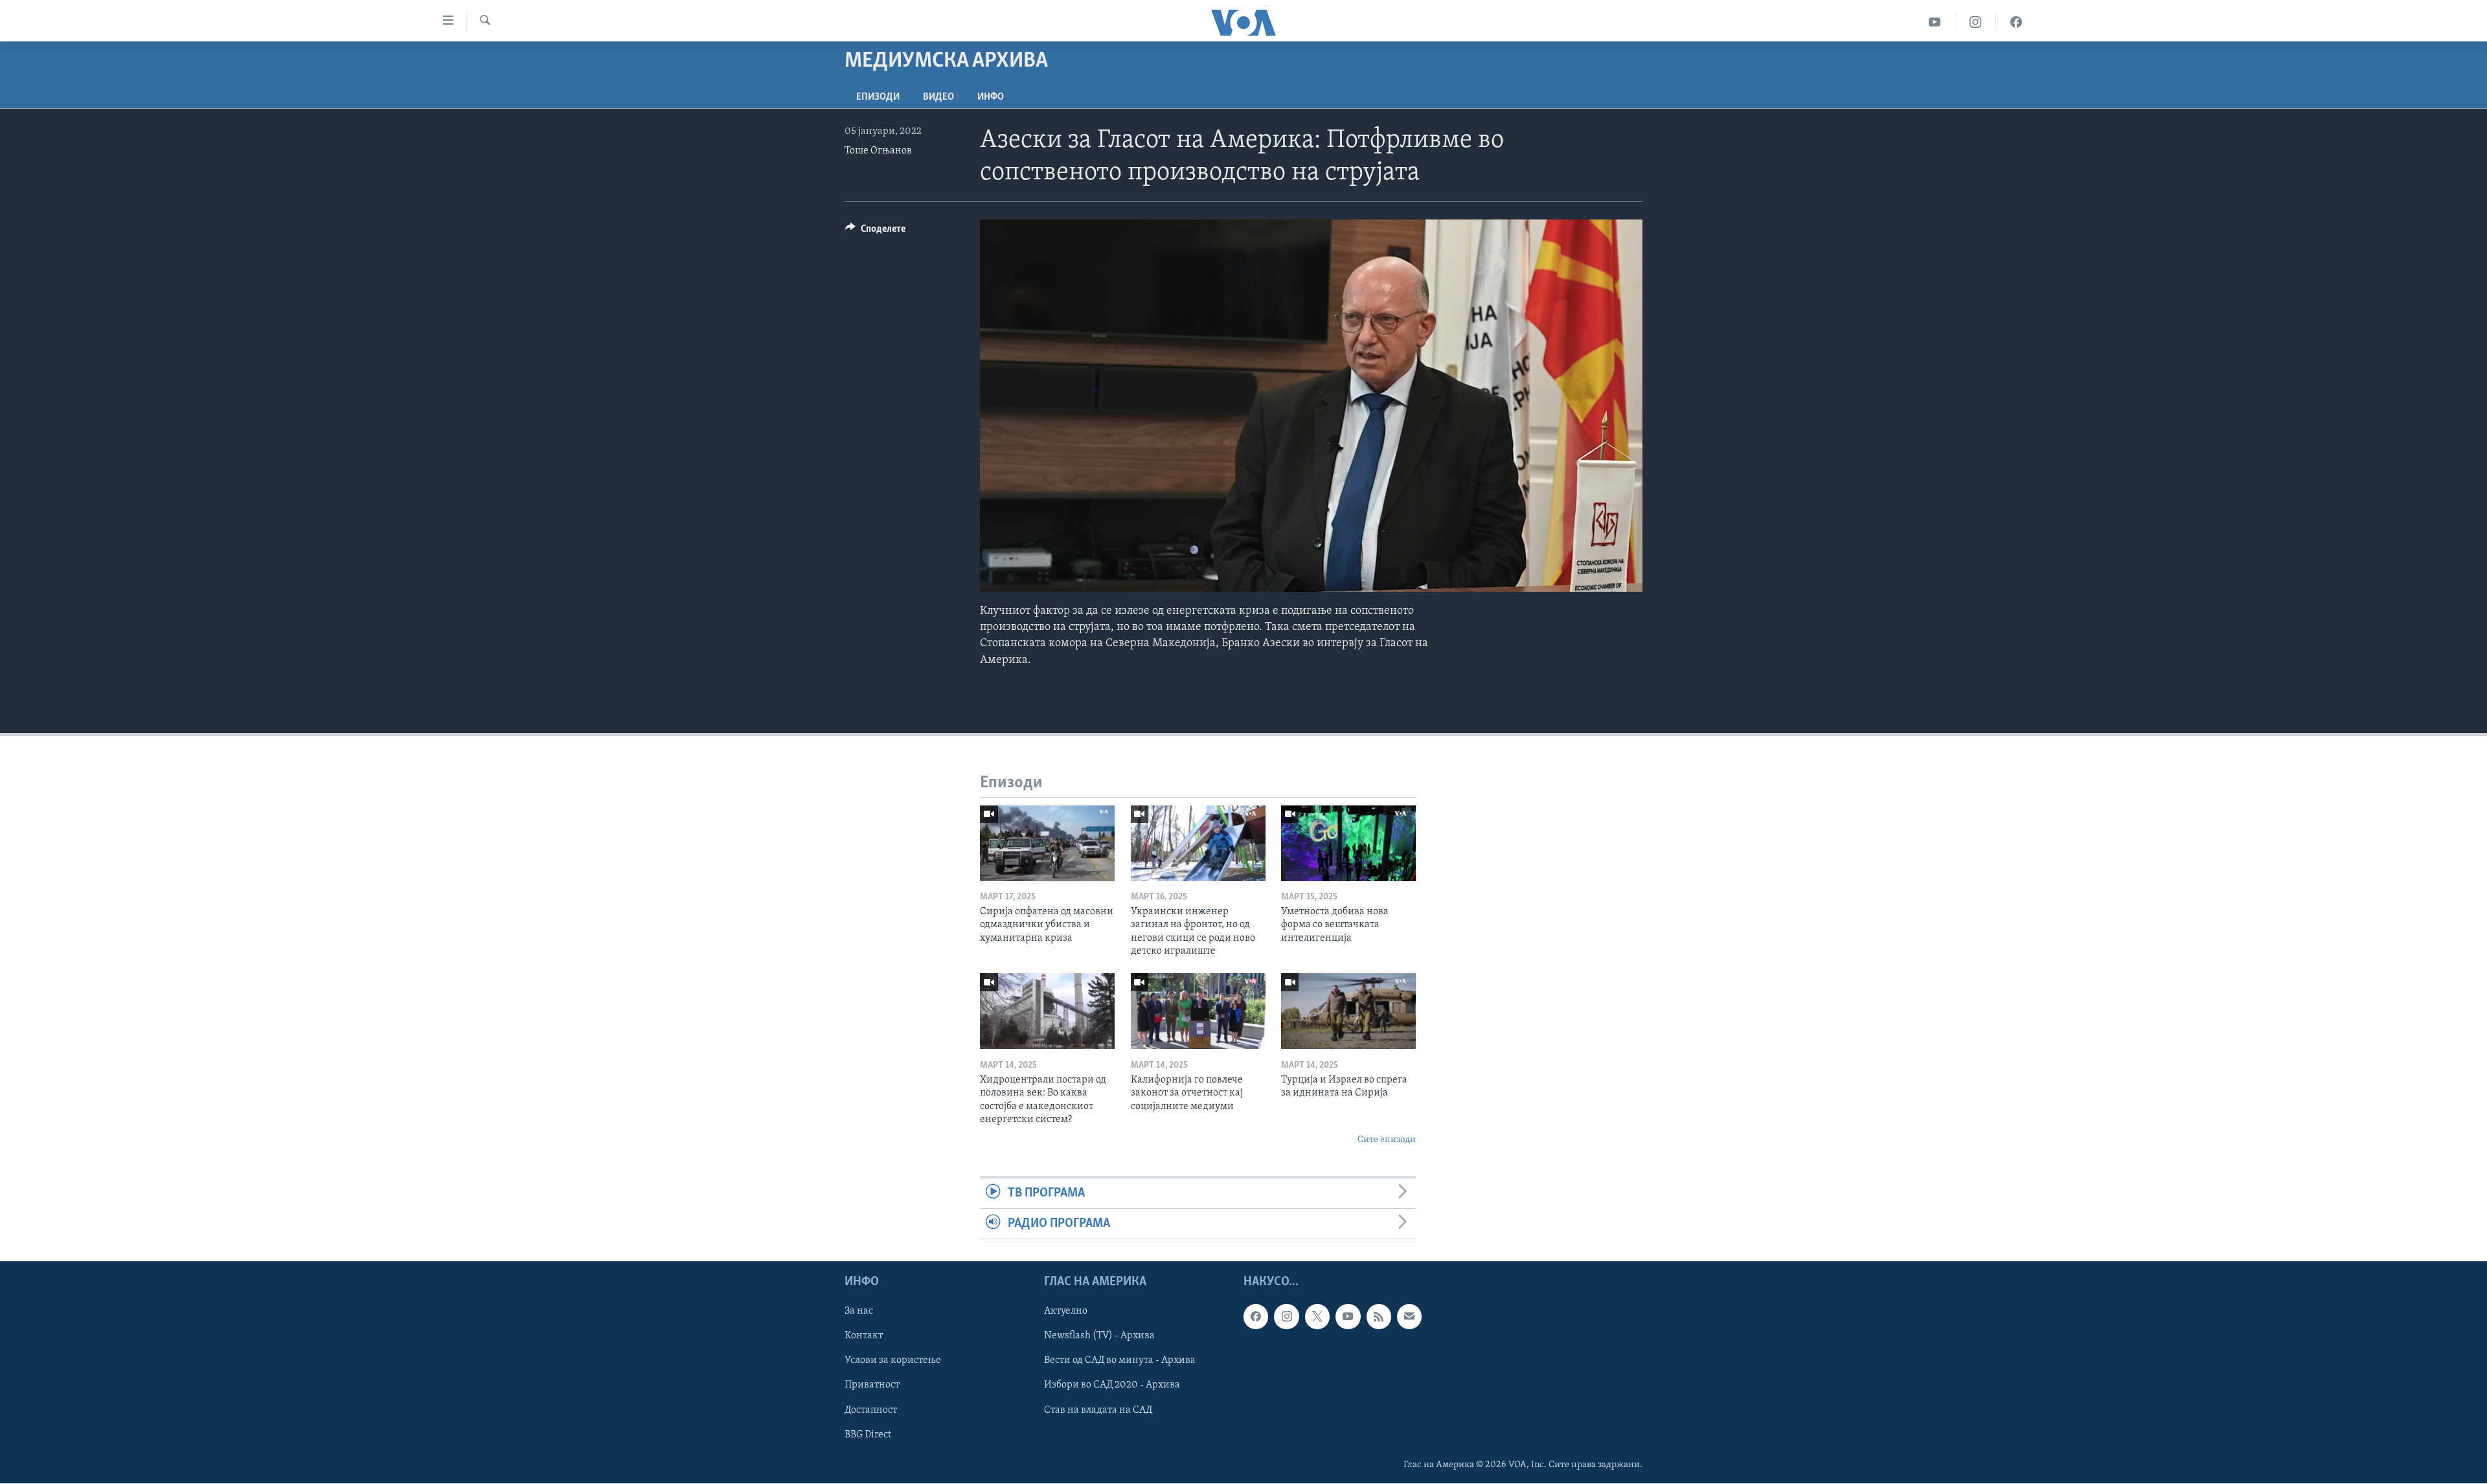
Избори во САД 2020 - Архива (1112, 1386)
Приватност (872, 1386)
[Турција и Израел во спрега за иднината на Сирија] (1348, 1011)
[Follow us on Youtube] (1348, 1317)
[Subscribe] (1409, 1317)
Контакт (864, 1336)
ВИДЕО (938, 97)
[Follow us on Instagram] (1286, 1317)
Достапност (871, 1410)
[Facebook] (2016, 22)
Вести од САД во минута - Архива (1120, 1361)
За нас (859, 1312)
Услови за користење (893, 1361)
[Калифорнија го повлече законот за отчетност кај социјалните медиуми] (1198, 1011)
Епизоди (878, 97)
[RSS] (1379, 1317)
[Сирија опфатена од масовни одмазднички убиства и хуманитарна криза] (1047, 843)
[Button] (875, 232)
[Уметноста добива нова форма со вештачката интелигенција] (1348, 843)
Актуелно (1066, 1312)
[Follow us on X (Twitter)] (1317, 1317)
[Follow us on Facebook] (1256, 1317)
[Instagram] (1976, 22)
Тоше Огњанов (878, 151)
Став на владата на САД (1098, 1410)
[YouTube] (1935, 22)
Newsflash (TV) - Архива (1099, 1336)
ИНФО (991, 97)
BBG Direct (868, 1435)
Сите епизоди (1387, 1140)
